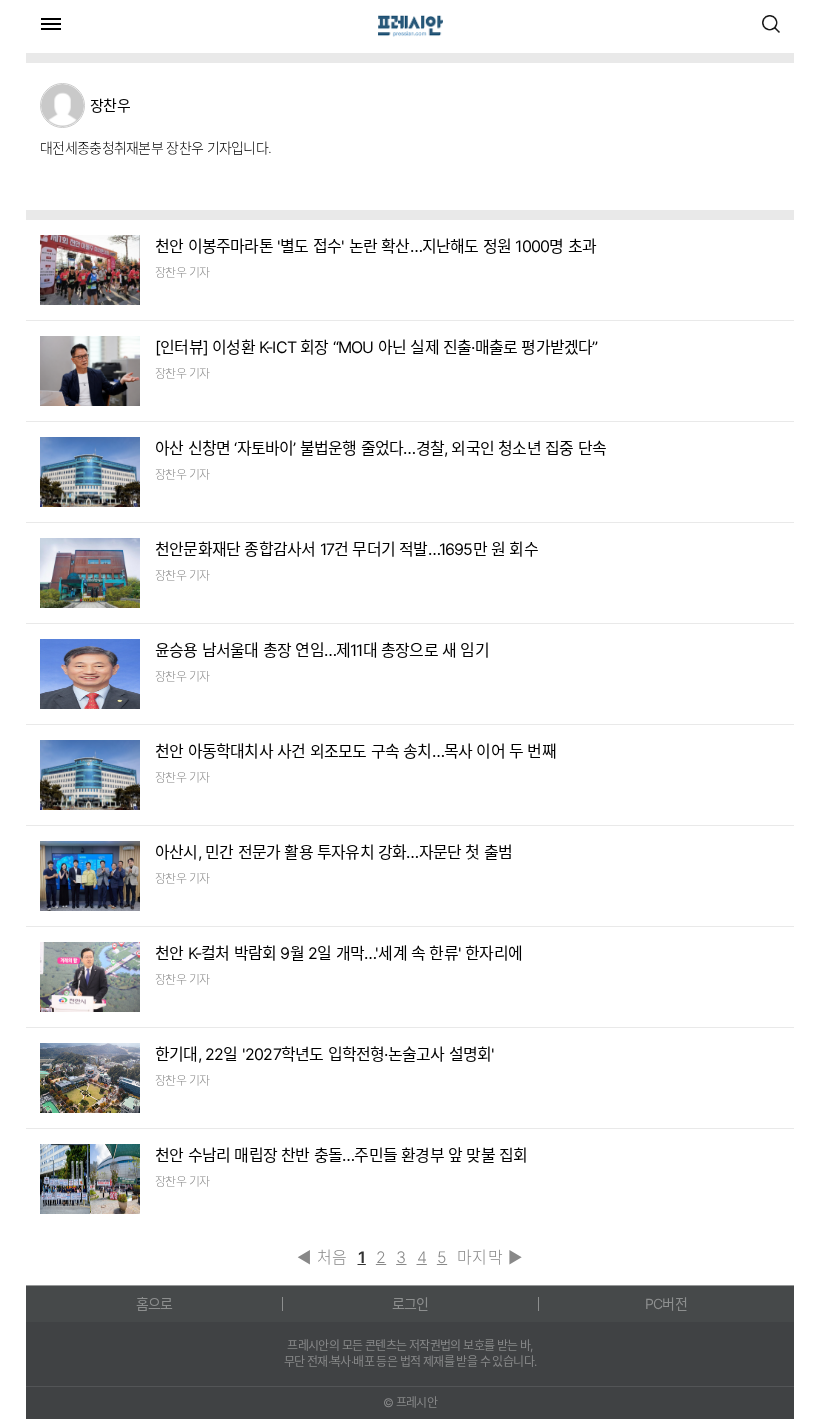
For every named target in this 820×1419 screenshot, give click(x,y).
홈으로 (154, 1303)
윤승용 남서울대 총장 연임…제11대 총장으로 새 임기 (322, 650)
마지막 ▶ (490, 1257)
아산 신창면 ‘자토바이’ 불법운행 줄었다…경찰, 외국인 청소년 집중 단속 (380, 448)
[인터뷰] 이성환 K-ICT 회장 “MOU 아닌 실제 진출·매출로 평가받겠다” (376, 347)
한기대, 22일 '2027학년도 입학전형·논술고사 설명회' (324, 1054)
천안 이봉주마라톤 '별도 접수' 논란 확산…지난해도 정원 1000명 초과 (375, 246)
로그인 (410, 1303)
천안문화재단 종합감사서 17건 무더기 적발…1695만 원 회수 (346, 549)
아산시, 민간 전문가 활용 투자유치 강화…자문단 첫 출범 (333, 852)
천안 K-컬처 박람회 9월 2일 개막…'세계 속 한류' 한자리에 (338, 953)
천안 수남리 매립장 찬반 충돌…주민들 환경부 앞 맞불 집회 (341, 1155)
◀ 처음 (322, 1257)
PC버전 (666, 1303)
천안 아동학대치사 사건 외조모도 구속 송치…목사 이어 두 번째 (355, 751)
